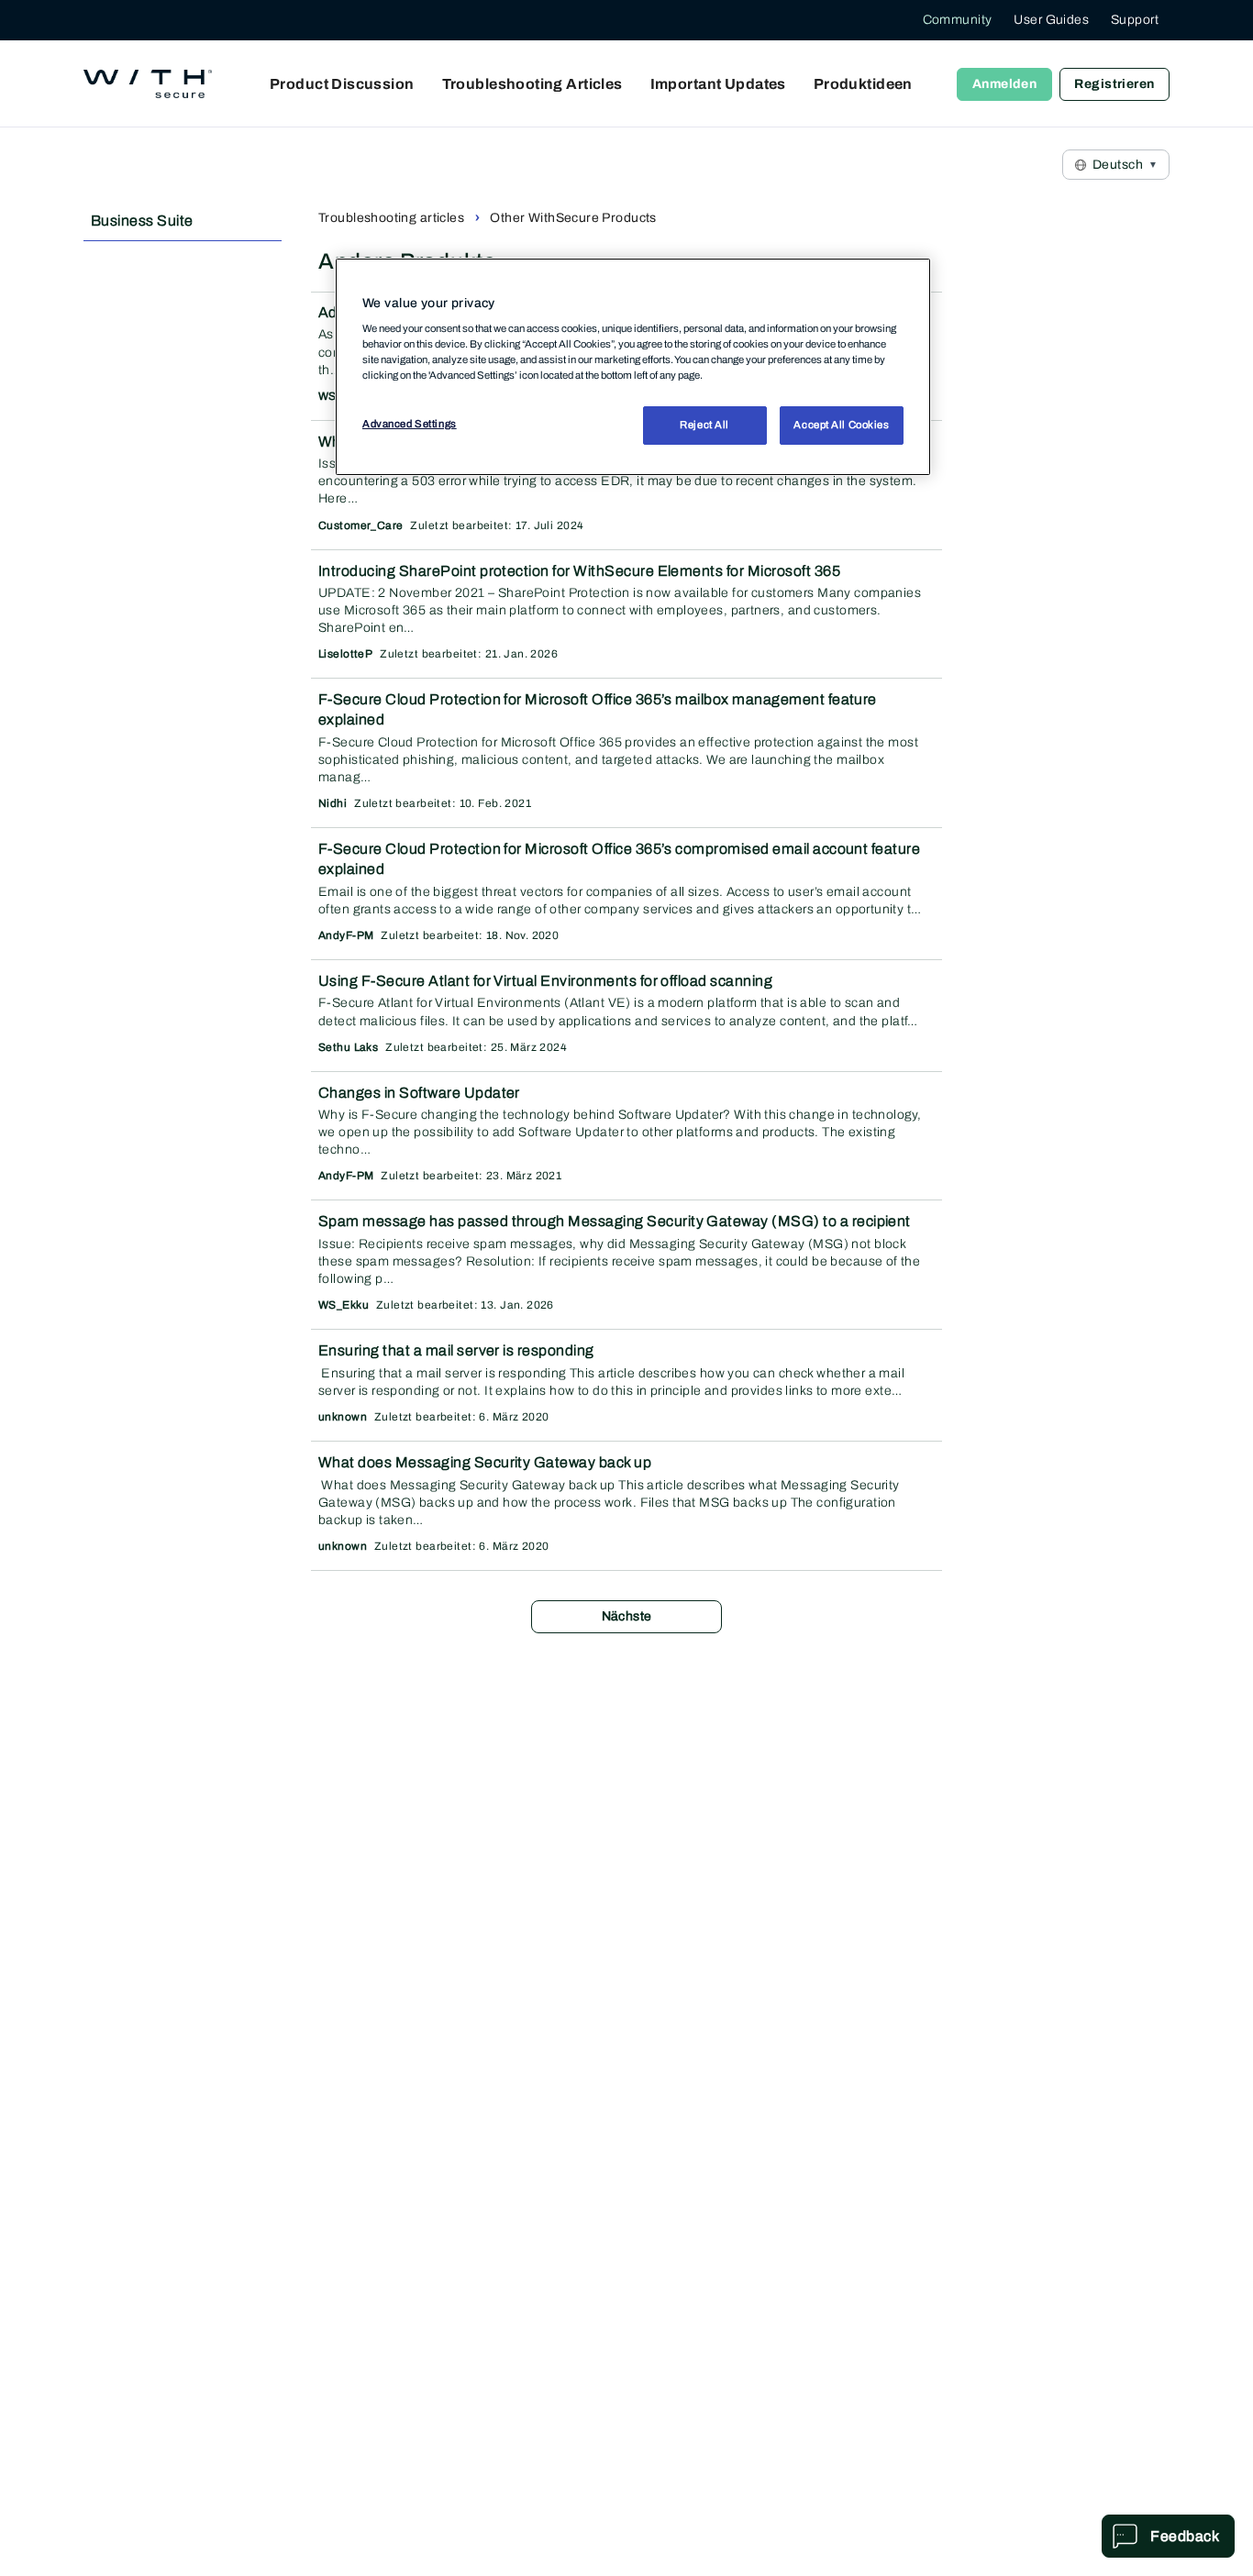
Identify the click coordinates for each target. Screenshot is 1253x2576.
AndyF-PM (346, 935)
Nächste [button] (627, 1616)
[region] (633, 367)
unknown (343, 1417)
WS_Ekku (344, 1305)
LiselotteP (345, 654)
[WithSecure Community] (148, 84)
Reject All (704, 425)
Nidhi (333, 803)
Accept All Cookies (841, 425)
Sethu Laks (348, 1047)
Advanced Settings (410, 424)
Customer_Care (360, 525)
